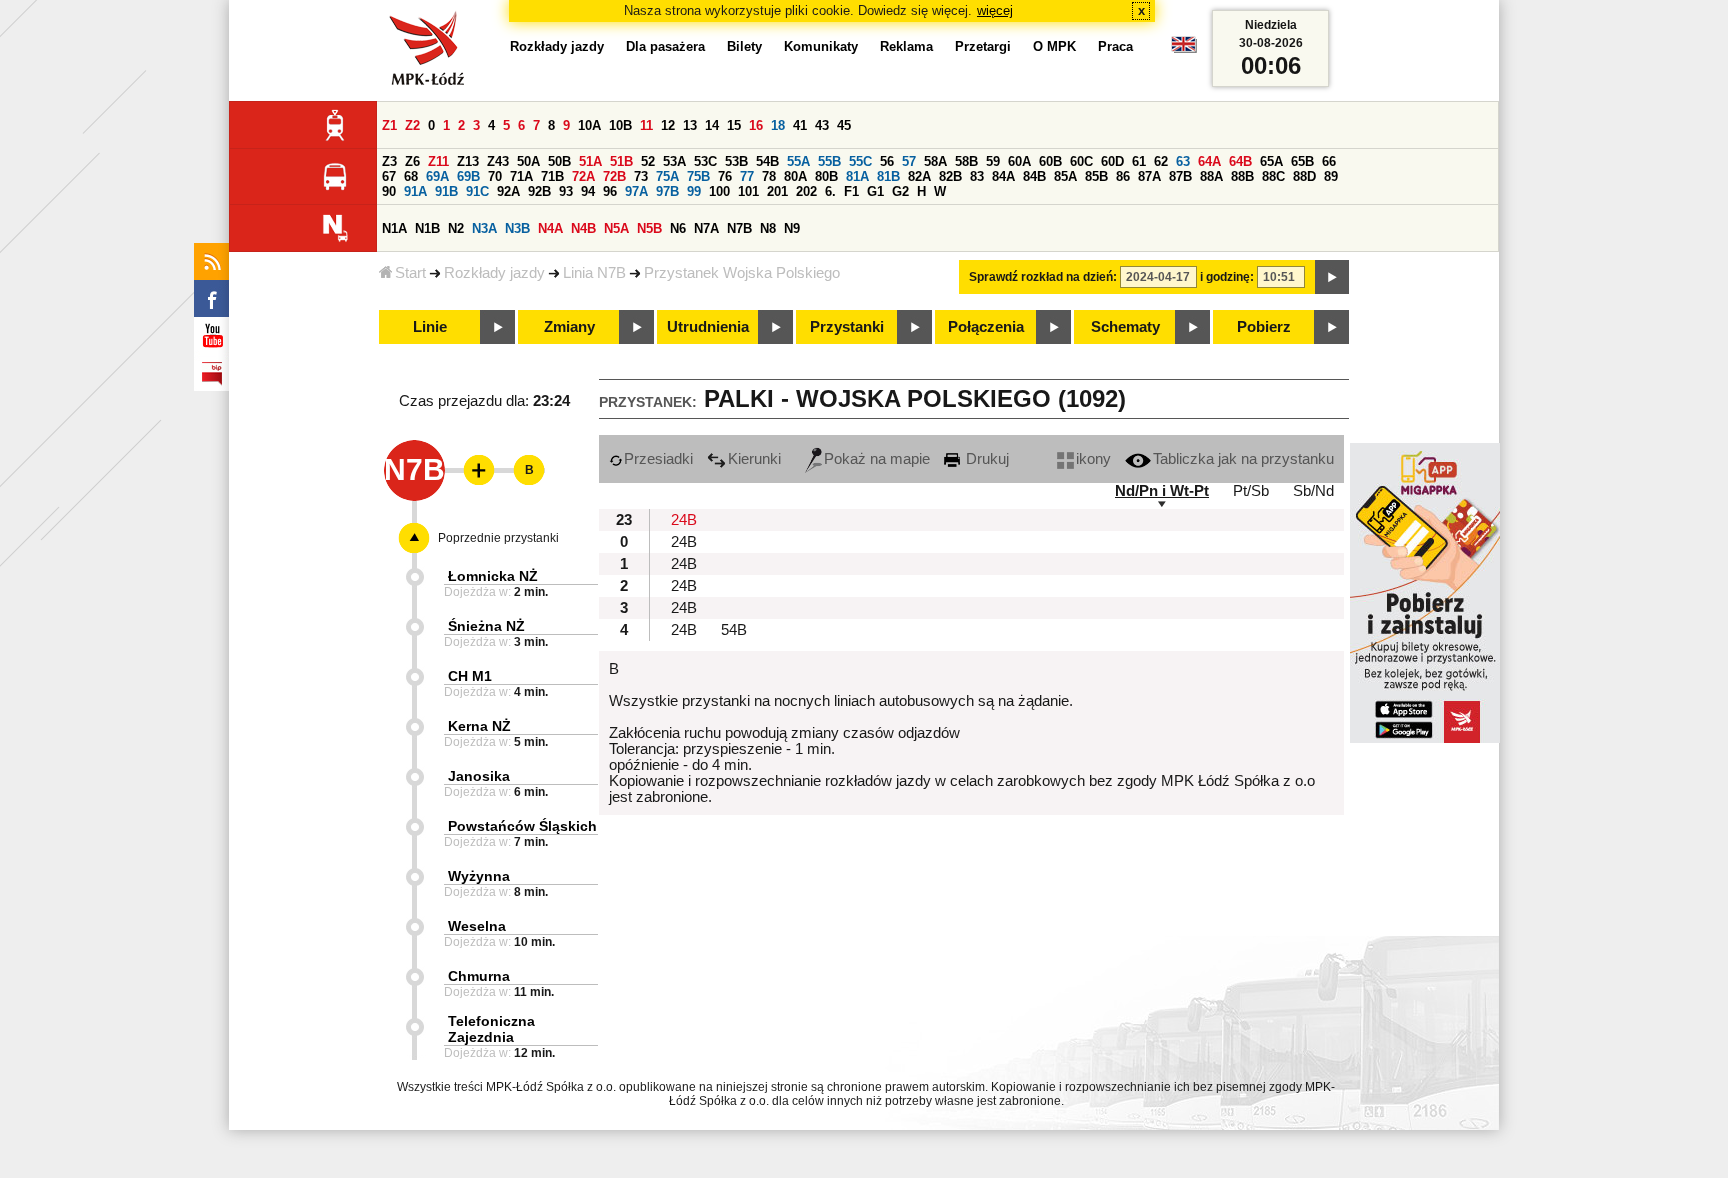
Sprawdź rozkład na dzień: (1043, 277)
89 (1331, 176)
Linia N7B (594, 273)
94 (588, 191)
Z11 (438, 161)
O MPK (1054, 46)
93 (566, 191)
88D (1304, 176)
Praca (1115, 46)
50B (559, 161)
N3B (517, 228)
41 (800, 125)
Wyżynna (479, 876)
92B (539, 191)
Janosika (479, 776)
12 (668, 125)
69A (437, 176)
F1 (851, 191)
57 (909, 161)
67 (389, 176)
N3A (484, 228)
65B (1302, 161)
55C (860, 161)
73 (641, 176)
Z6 (412, 161)
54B (767, 161)
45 (844, 125)
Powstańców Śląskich (522, 826)
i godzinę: (1227, 277)
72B (614, 176)
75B (698, 176)
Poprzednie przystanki (498, 538)
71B (552, 176)
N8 (768, 228)
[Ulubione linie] (473, 470)
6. (830, 191)
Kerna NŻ (479, 726)
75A (667, 176)
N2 (456, 228)
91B (446, 191)
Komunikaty (821, 46)
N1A (394, 228)
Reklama (906, 46)
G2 (900, 191)
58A (935, 161)
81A (857, 176)
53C (705, 161)
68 (411, 176)
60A (1019, 161)
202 (806, 191)
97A (636, 191)
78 (769, 176)
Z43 (498, 161)
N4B (583, 228)
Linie (430, 327)
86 (1123, 176)
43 (822, 125)
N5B (649, 228)
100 (719, 191)
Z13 (468, 161)
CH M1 (470, 676)
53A (674, 161)
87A (1149, 176)
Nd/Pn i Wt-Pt (1162, 491)
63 (1183, 161)
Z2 (412, 125)
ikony (1093, 459)
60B (1050, 161)
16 (756, 125)
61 (1139, 161)
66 (1329, 161)
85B (1096, 176)
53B (736, 161)
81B (888, 176)
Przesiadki (658, 459)
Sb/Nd (1313, 491)
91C (477, 191)
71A (521, 176)
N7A (706, 228)
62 (1161, 161)
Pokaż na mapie (877, 459)
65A (1271, 161)
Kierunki (754, 459)
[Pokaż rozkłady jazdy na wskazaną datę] (1332, 277)
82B (950, 176)
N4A (550, 228)
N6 (678, 228)
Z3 (389, 161)
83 (977, 176)
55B (829, 161)
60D (1112, 161)
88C (1273, 176)
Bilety (744, 46)
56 (887, 161)
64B (1240, 161)
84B (1034, 176)
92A (508, 191)
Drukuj (985, 459)
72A (583, 176)
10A (589, 125)
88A (1211, 176)
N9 (792, 228)
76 (725, 176)
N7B (739, 228)
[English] (1184, 49)
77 (747, 176)
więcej (995, 10)
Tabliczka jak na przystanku (1243, 459)
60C (1081, 161)
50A (528, 161)
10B (620, 125)
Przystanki (847, 327)
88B (1242, 176)
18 (778, 125)
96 (610, 191)
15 (734, 125)
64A (1209, 161)
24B (684, 520)
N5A (616, 228)
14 (712, 125)
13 (690, 125)
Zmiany (569, 327)
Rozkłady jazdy (494, 273)
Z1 (389, 125)
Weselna (477, 926)
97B (667, 191)
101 (748, 191)
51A (590, 161)
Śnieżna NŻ (486, 626)
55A (798, 161)
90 (389, 191)
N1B (427, 228)
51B (621, 161)
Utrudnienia (708, 327)
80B (826, 176)
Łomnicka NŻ (493, 576)
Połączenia (986, 327)
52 (648, 161)
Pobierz (1264, 327)
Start (410, 273)
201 (777, 191)
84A (1003, 176)
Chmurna (479, 976)
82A (919, 176)
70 (495, 176)
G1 (875, 191)
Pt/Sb (1251, 491)
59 (993, 161)
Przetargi (983, 46)
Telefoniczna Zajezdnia (491, 1029)
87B (1180, 176)
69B (468, 176)
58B (966, 161)
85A (1065, 176)
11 (646, 125)
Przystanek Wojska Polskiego (742, 273)
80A (795, 176)
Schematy (1125, 327)
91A (415, 191)
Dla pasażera (665, 46)
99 (694, 191)
